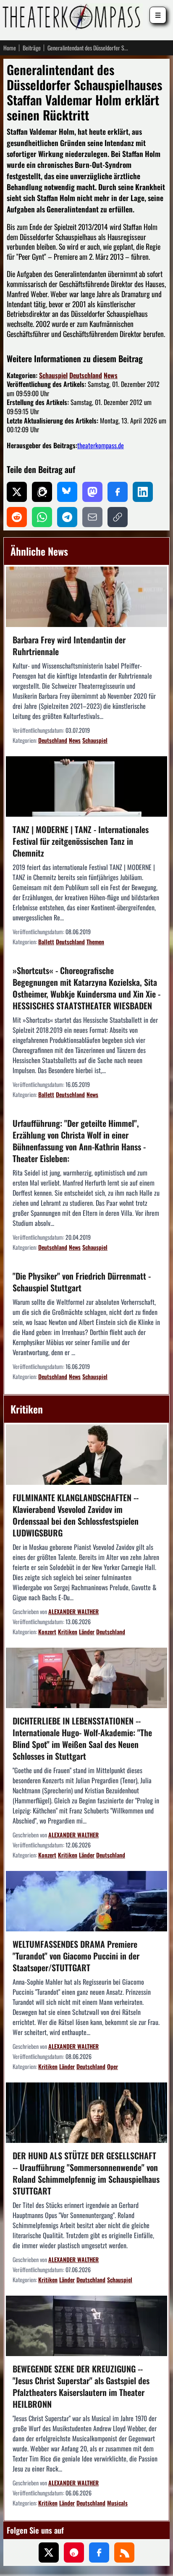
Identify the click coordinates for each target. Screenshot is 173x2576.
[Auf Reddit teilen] (17, 517)
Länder (87, 1632)
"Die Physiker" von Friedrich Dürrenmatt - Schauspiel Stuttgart (82, 1282)
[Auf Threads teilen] (42, 492)
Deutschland (86, 375)
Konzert (47, 1632)
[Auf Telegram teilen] (67, 517)
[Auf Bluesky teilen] (67, 492)
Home (10, 48)
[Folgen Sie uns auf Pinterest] (74, 2552)
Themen (95, 942)
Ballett (46, 942)
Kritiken (68, 1632)
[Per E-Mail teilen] (92, 517)
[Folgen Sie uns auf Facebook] (99, 2552)
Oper (113, 2066)
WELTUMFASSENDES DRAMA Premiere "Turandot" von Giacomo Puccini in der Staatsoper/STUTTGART (76, 1956)
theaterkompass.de (101, 445)
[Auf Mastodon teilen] (92, 492)
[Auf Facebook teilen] (118, 492)
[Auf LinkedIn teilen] (143, 492)
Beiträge (32, 48)
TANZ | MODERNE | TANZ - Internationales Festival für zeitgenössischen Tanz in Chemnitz (81, 841)
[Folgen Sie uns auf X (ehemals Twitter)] (49, 2552)
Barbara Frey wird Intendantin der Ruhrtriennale (69, 645)
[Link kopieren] (118, 517)
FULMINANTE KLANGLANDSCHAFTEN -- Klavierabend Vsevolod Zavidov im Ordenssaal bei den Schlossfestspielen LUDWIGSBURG (76, 1515)
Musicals (117, 2503)
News (111, 375)
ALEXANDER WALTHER (73, 1611)
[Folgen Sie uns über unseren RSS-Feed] (124, 2552)
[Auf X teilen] (17, 492)
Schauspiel (53, 375)
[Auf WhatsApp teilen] (42, 517)
